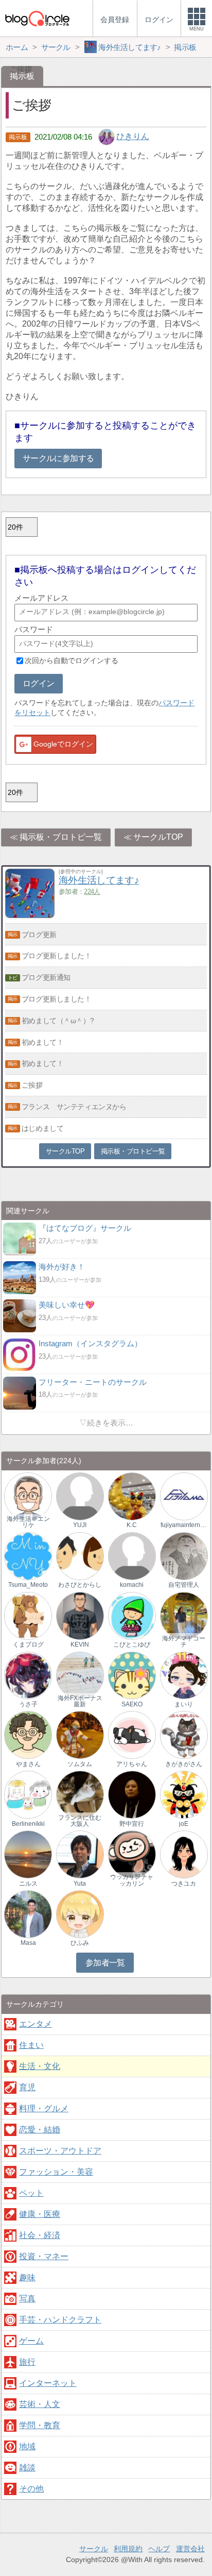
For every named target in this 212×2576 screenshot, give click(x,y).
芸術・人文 (40, 2404)
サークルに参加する (58, 458)
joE (184, 1824)
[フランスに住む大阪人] (80, 1794)
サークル (94, 2549)
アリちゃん (132, 1764)
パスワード (34, 629)
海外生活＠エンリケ (28, 1522)
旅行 (27, 2362)
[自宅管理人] (184, 1556)
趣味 (27, 2277)
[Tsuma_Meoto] (28, 1556)
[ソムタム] (80, 1734)
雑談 (27, 2468)
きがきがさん (184, 1764)
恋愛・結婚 (40, 2130)
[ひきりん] (107, 136)
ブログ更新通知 (46, 977)
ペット (31, 2193)
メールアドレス (41, 598)
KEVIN (80, 1645)
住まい (31, 2045)
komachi (132, 1585)
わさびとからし (80, 1585)
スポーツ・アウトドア (60, 2151)
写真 (27, 2299)
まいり (184, 1704)
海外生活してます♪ (99, 880)
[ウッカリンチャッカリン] (132, 1854)
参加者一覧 (105, 1963)
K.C (132, 1525)
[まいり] (184, 1675)
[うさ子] (28, 1675)
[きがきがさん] (184, 1734)
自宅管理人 (184, 1585)
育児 (27, 2087)
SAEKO (132, 1704)
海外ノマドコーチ (184, 1641)
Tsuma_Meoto (28, 1585)
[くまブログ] (28, 1615)
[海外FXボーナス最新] (80, 1675)
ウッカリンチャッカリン (132, 1880)
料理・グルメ (44, 2108)
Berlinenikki (28, 1824)
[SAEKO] (132, 1675)
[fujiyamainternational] (184, 1496)
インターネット (48, 2383)
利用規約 (128, 2549)
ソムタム (80, 1764)
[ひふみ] (80, 1914)
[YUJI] (80, 1496)
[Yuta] (80, 1854)
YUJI (80, 1525)
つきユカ (184, 1884)
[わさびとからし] (80, 1556)
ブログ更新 (39, 935)
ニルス (28, 1884)
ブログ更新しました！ (57, 956)
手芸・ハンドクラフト (60, 2320)
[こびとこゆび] (132, 1615)
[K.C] (132, 1496)
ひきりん (133, 136)
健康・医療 (40, 2214)
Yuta (80, 1884)
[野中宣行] (132, 1794)
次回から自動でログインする (72, 660)
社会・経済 (40, 2235)
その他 (31, 2489)
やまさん (28, 1764)
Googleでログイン (63, 744)
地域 (27, 2446)
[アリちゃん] (132, 1734)
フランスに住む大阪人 (80, 1821)
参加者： (79, 892)
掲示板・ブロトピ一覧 (61, 837)
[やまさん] (28, 1734)
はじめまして (42, 1128)
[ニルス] (28, 1854)
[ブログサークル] (37, 18)
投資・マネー (44, 2256)
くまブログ (28, 1645)
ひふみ (80, 1943)
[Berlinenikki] (28, 1794)
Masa (28, 1943)
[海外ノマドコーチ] (184, 1615)
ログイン (38, 683)
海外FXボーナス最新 (80, 1701)
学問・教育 (40, 2425)
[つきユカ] (184, 1854)
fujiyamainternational (184, 1525)
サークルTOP (158, 837)
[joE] (184, 1794)
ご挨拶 (32, 1085)
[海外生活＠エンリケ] (28, 1496)
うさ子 (28, 1704)
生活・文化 (40, 2066)
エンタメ (36, 2024)
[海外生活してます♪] (30, 915)
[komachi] (132, 1556)
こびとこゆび (132, 1645)
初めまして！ (42, 1042)
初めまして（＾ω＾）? (58, 1021)
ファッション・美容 (56, 2172)
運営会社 (190, 2549)
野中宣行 (132, 1824)
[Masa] (28, 1914)
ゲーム (31, 2341)
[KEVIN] (80, 1615)
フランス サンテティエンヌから (74, 1107)
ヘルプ (159, 2549)
